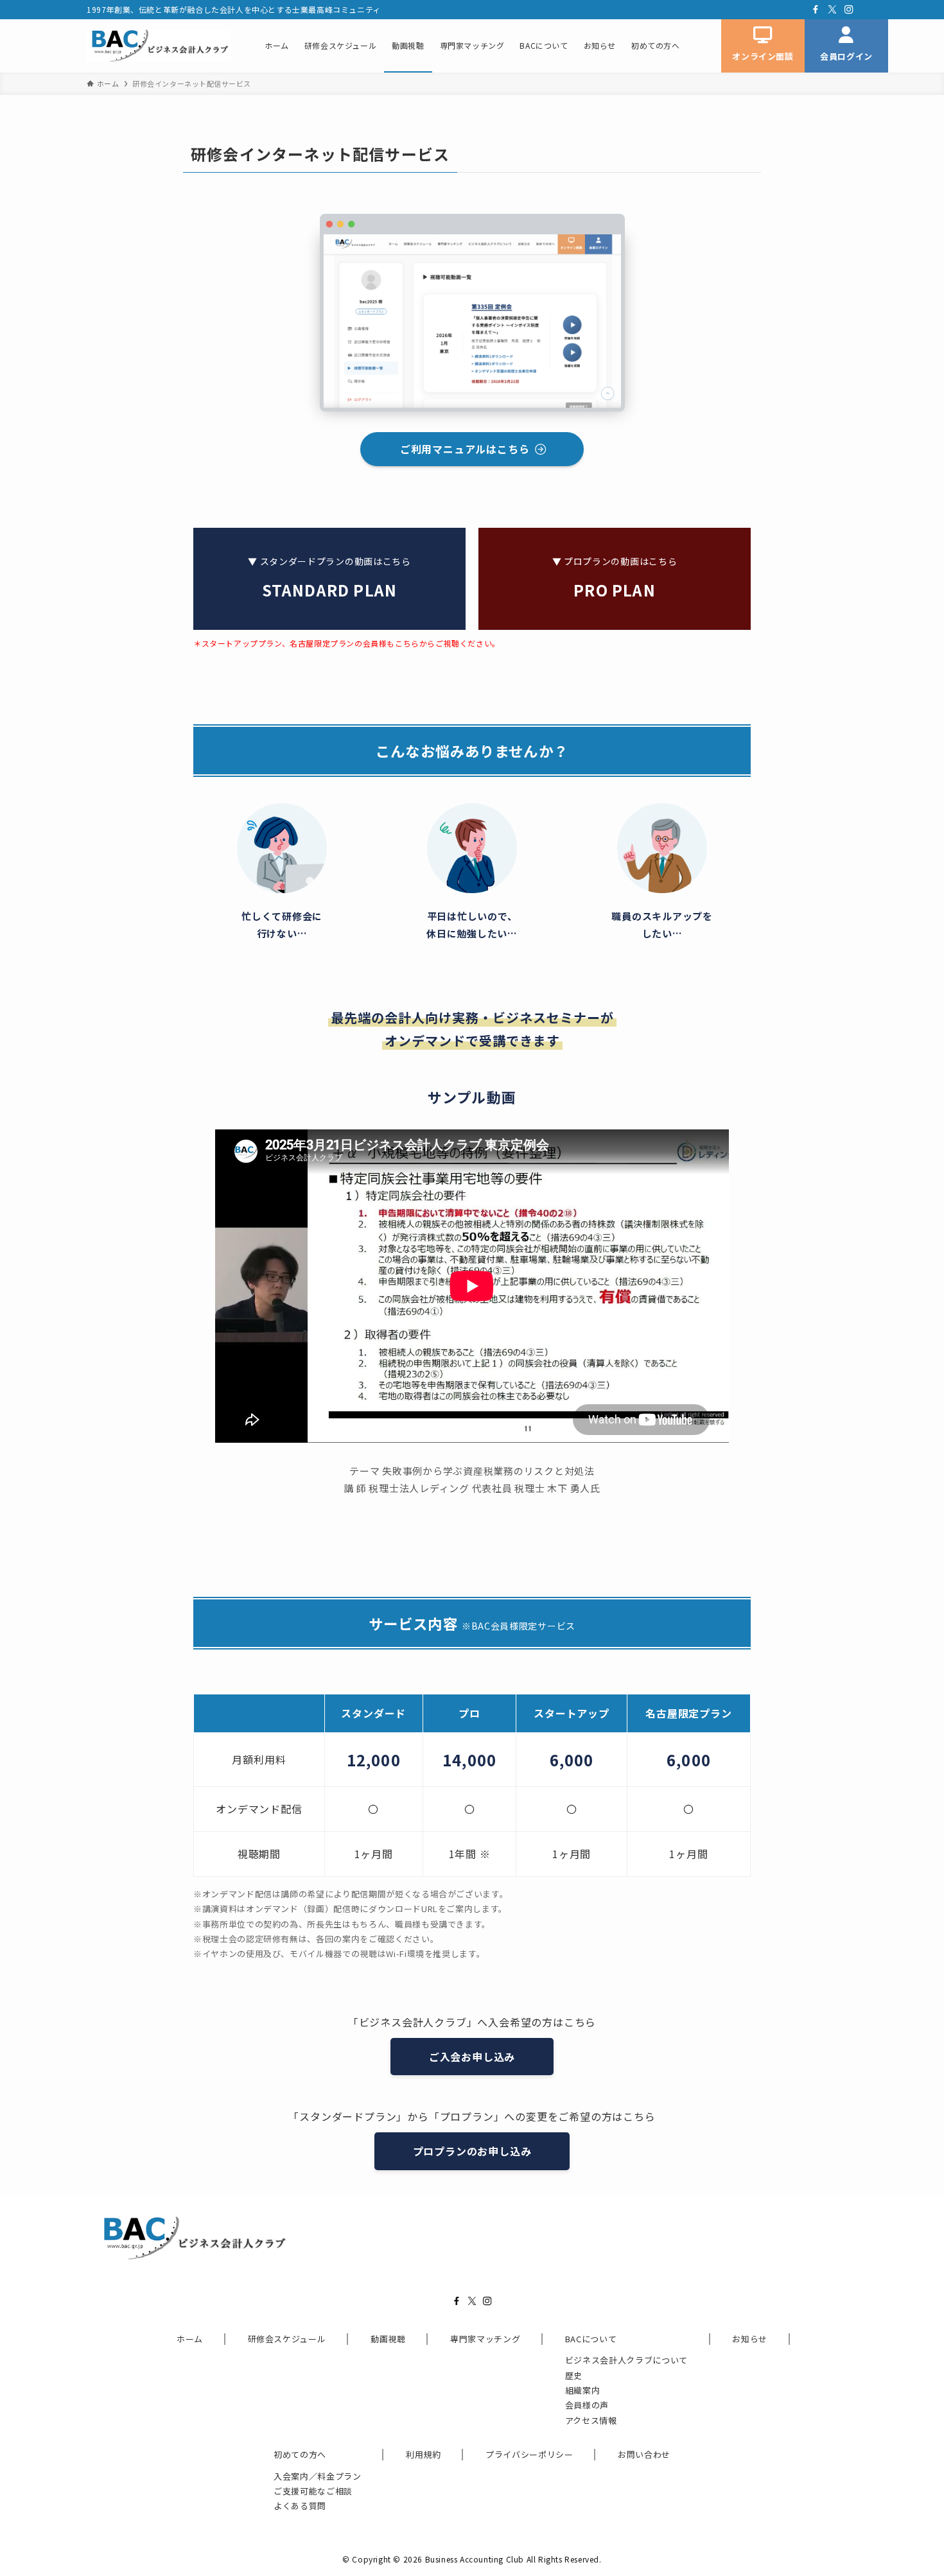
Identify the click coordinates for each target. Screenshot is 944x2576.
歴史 (574, 2375)
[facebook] (816, 10)
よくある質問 (300, 2506)
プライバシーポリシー (529, 2454)
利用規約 (424, 2454)
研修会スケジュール (287, 2339)
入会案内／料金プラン (318, 2476)
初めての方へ (300, 2454)
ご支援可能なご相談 (313, 2491)
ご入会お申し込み (472, 2057)
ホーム (190, 2339)
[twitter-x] (832, 10)
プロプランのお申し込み (472, 2151)
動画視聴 (388, 2339)
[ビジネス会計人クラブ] (159, 46)
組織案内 (583, 2390)
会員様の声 (587, 2405)
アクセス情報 (591, 2420)
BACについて (591, 2339)
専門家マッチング (485, 2339)
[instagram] (849, 10)
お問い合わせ (644, 2454)
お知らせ (750, 2339)
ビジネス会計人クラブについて (626, 2360)
